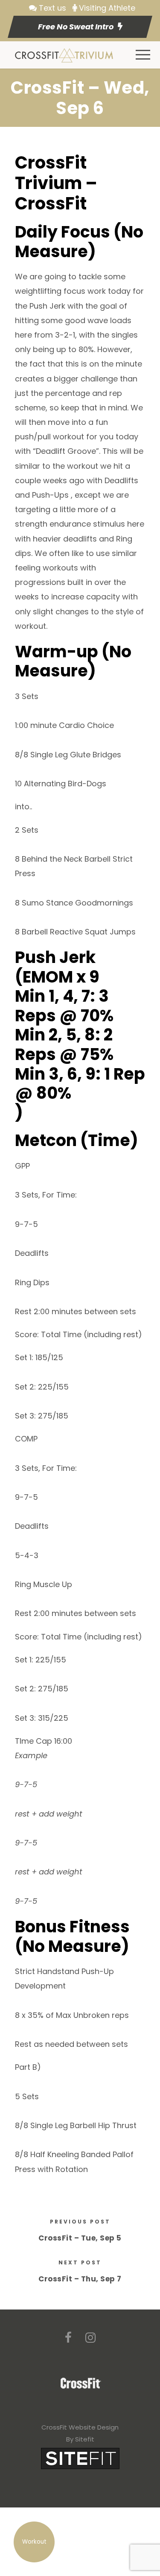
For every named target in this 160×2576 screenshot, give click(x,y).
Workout (34, 2542)
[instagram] (90, 2338)
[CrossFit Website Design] (80, 2458)
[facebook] (68, 2338)
